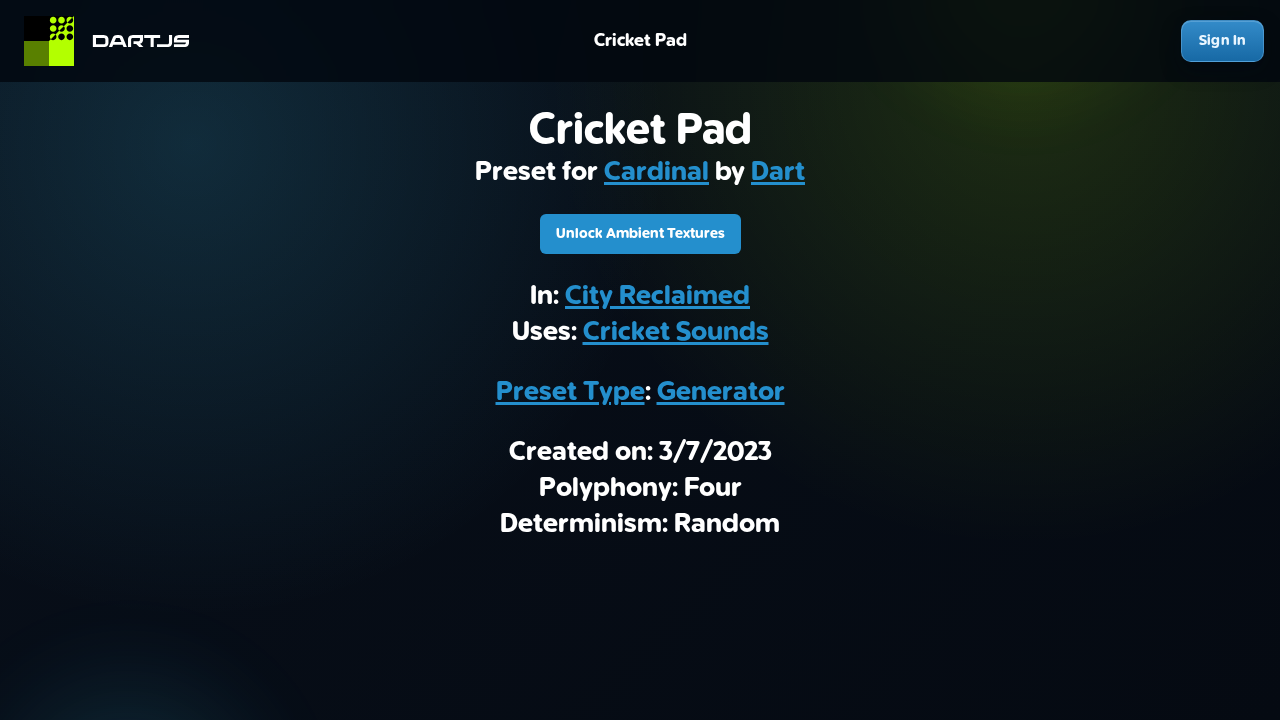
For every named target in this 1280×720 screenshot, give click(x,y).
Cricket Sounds (676, 332)
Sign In (1222, 40)
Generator (721, 392)
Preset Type (570, 392)
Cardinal (656, 172)
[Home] (115, 41)
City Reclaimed (657, 296)
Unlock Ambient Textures (640, 233)
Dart (778, 172)
